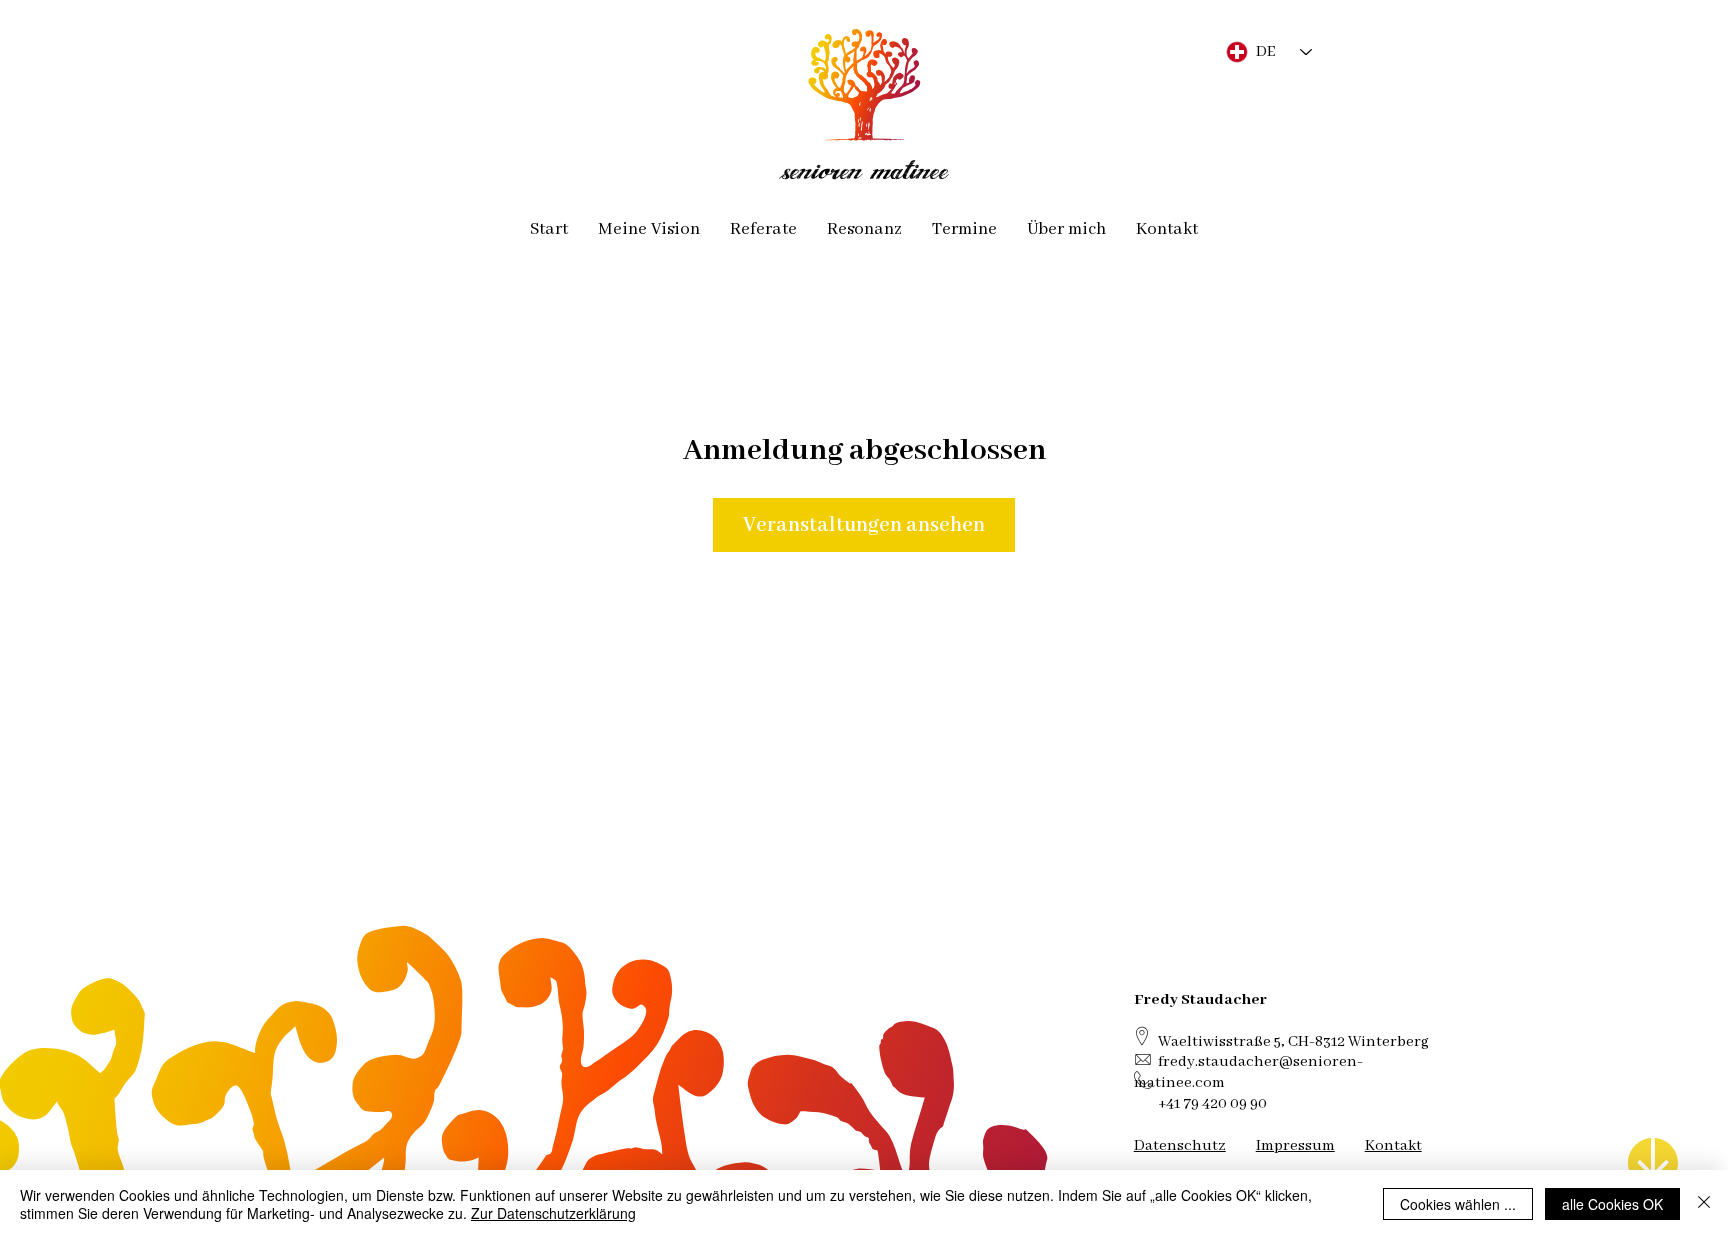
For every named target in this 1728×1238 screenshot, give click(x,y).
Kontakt (1393, 1145)
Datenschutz (1180, 1145)
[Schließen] (1704, 1204)
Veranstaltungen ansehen (864, 525)
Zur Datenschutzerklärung (553, 1213)
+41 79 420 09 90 (1212, 1103)
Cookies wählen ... (1458, 1204)
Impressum (1295, 1145)
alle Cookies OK (1612, 1204)
